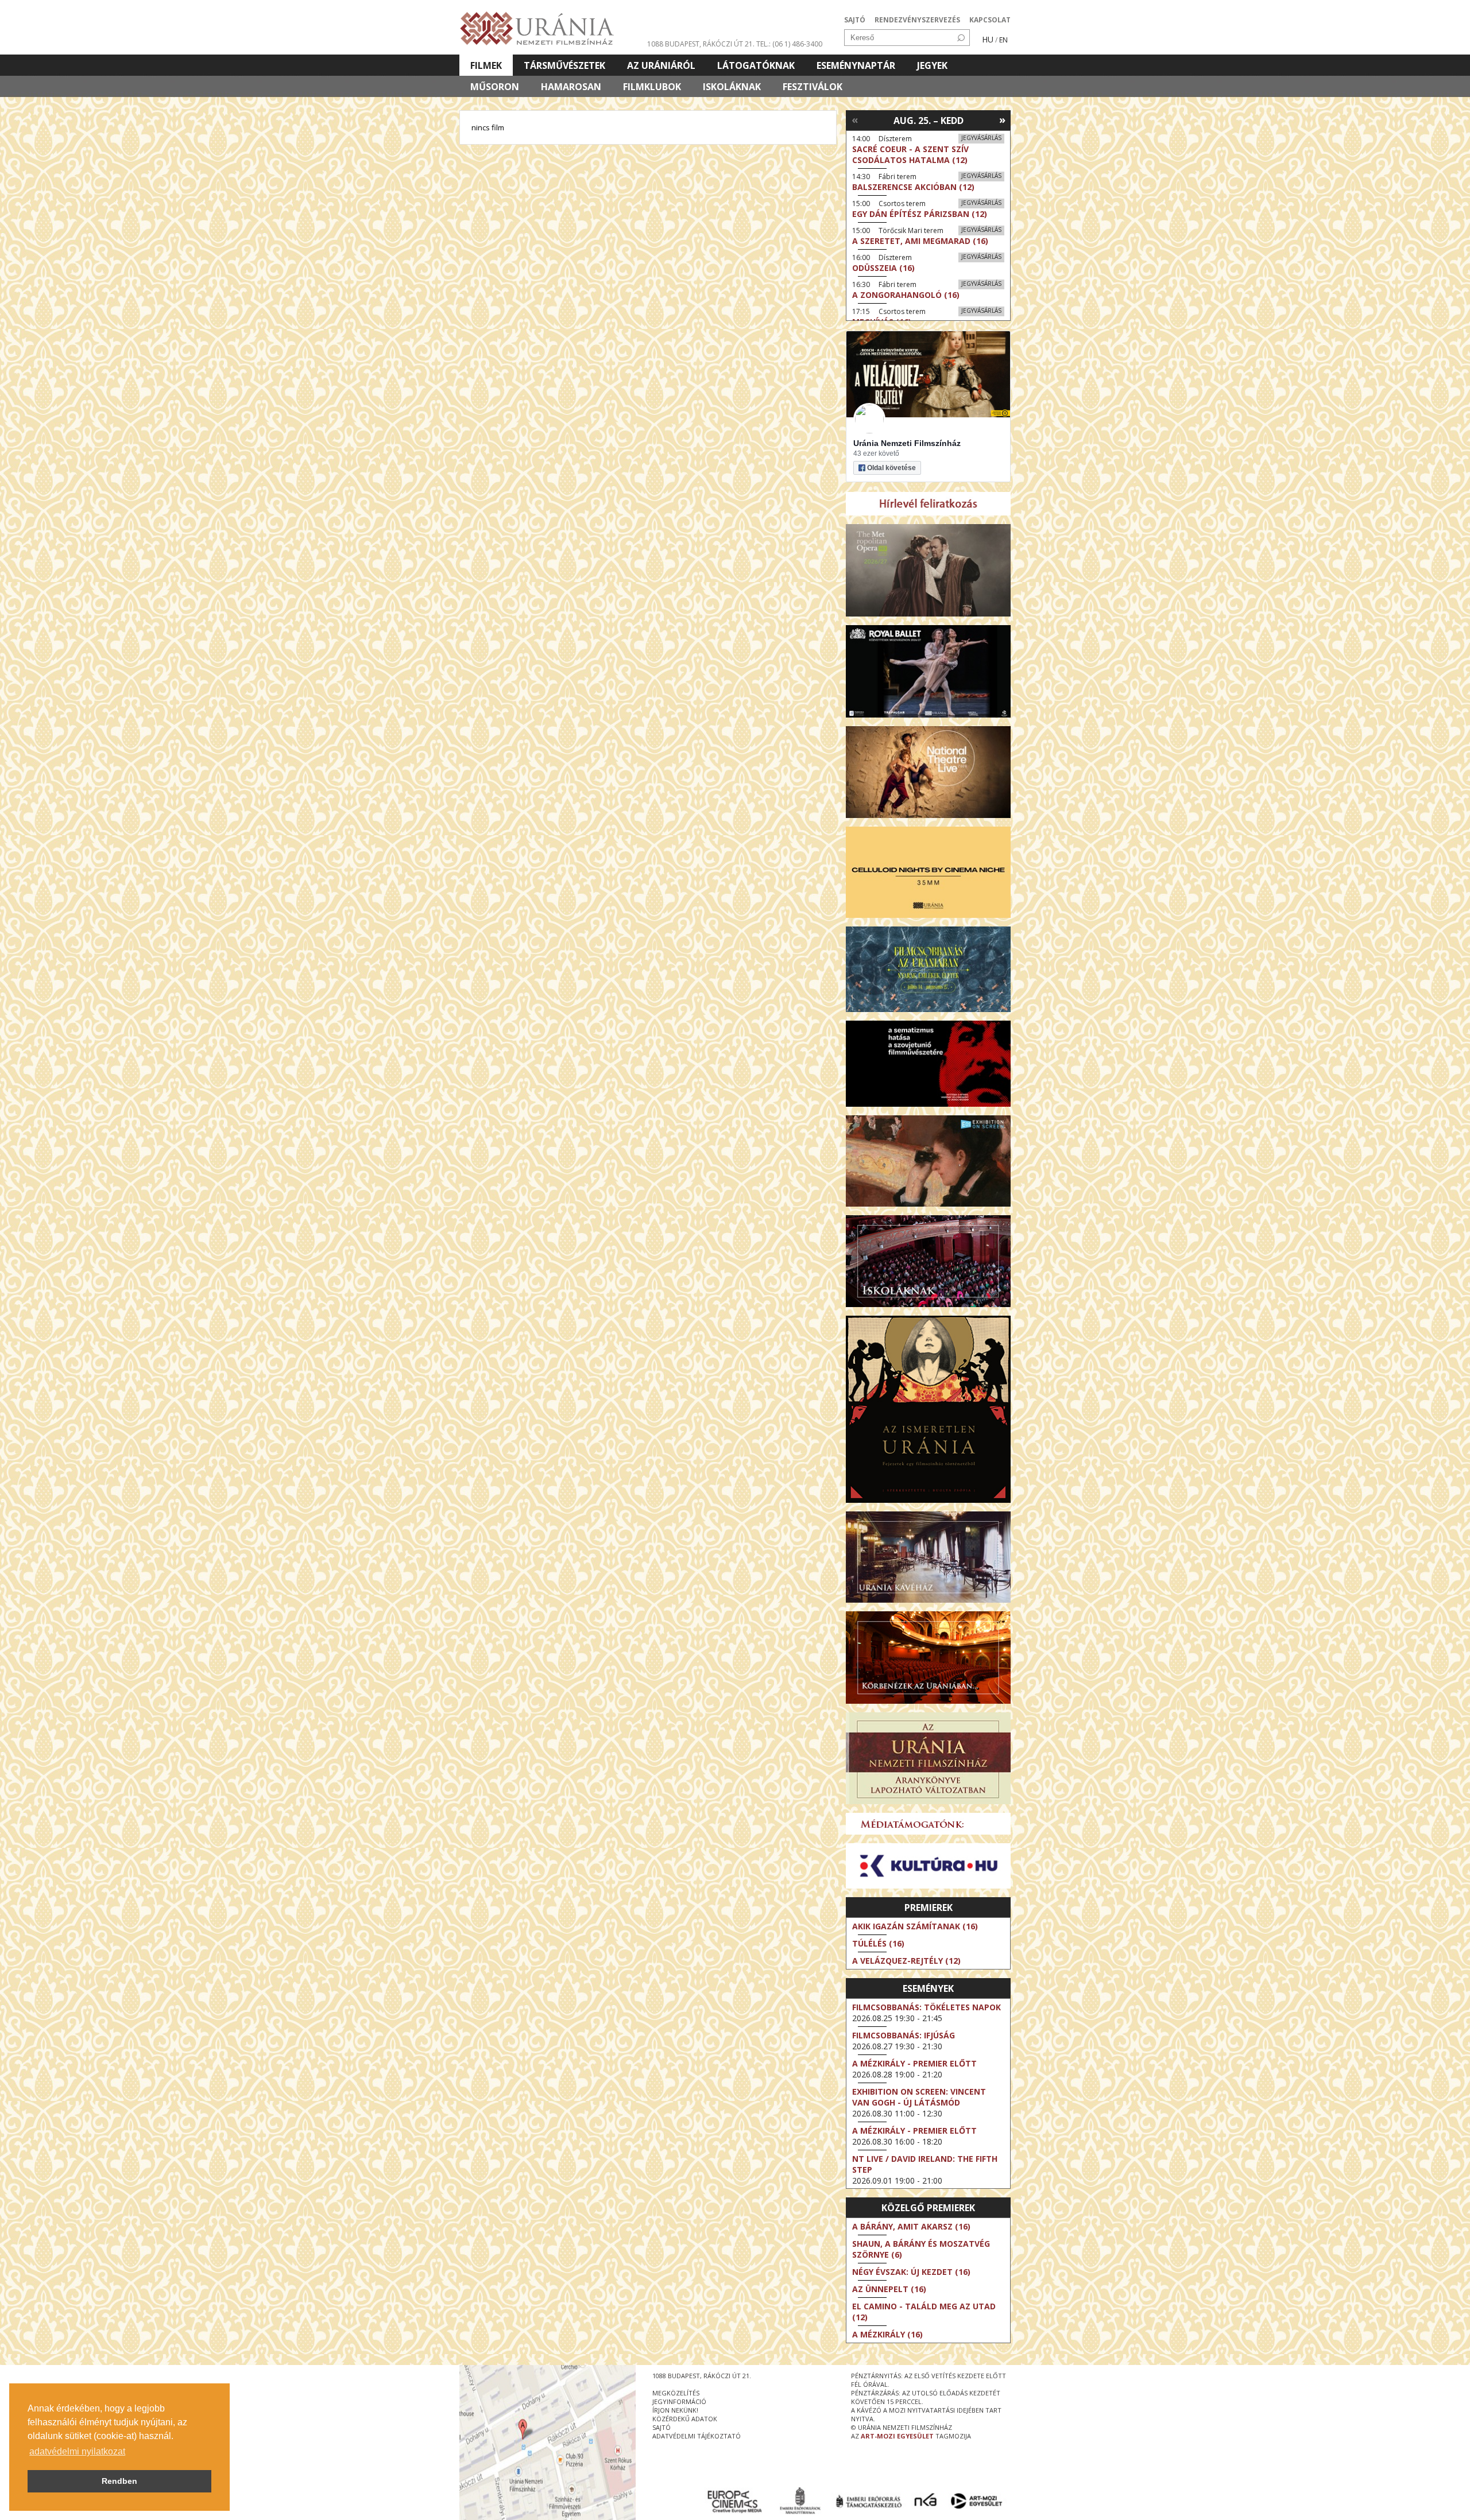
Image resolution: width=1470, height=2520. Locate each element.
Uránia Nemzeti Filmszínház (907, 443)
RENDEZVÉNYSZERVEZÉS (917, 20)
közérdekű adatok (685, 2419)
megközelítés (676, 2393)
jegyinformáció (679, 2401)
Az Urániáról (661, 65)
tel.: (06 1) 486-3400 (789, 44)
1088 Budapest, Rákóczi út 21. (701, 44)
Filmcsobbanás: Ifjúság (904, 2035)
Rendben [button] (119, 2481)
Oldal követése (891, 468)
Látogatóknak (756, 65)
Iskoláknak (732, 87)
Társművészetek (564, 65)
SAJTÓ (855, 20)
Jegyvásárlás (981, 138)
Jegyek (932, 65)
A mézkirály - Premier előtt (914, 2063)
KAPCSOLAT (990, 20)
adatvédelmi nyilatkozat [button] (77, 2451)
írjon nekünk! (675, 2410)
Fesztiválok (813, 87)
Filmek (486, 65)
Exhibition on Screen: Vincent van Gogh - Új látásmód (919, 2097)
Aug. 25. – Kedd (929, 121)
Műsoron (495, 87)
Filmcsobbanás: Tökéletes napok (927, 2007)
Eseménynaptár (856, 65)
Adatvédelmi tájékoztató (697, 2436)
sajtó (661, 2427)
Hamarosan (571, 87)
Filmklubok (652, 87)
